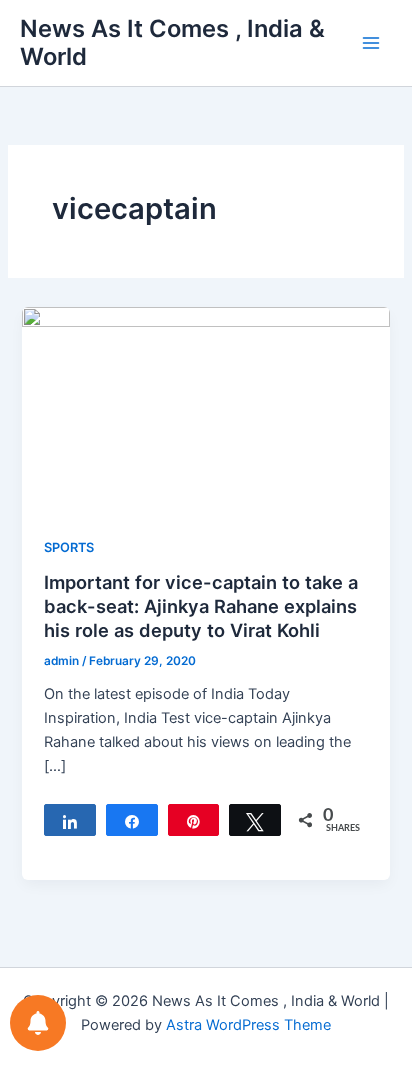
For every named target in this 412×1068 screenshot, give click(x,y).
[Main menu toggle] (371, 43)
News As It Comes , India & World (172, 42)
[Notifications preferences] (38, 1023)
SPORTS (69, 547)
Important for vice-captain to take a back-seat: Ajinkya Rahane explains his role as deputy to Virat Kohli (201, 605)
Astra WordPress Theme (248, 1025)
